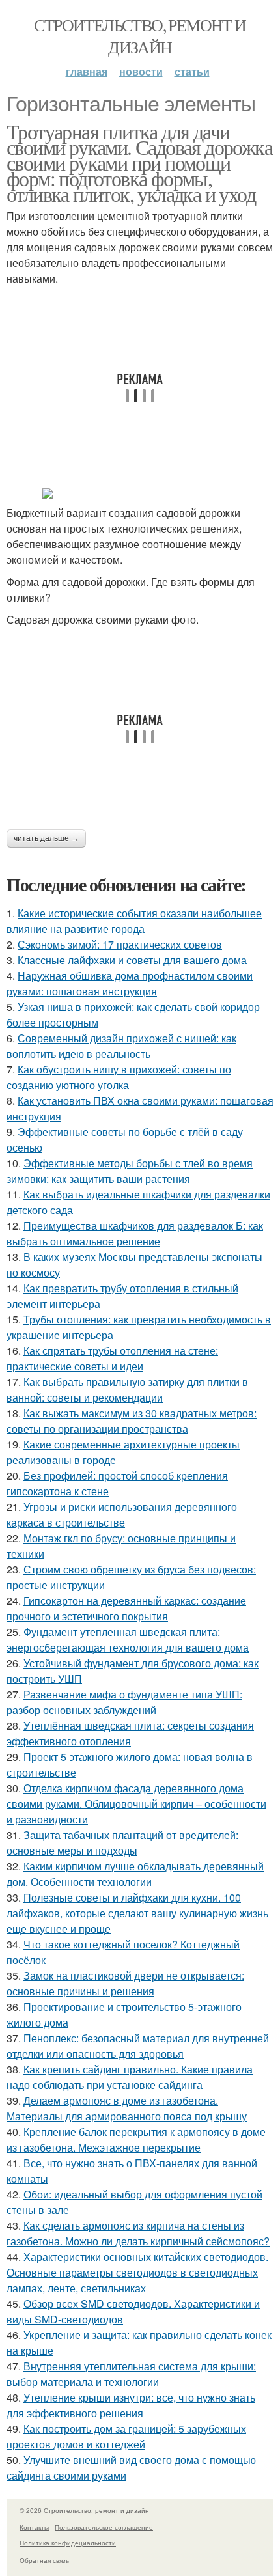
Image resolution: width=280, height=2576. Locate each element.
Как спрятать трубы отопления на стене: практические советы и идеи (112, 1358)
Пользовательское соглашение (104, 2527)
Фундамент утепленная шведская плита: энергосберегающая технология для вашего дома (128, 1640)
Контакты (34, 2527)
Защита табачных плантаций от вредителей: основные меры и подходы (122, 1843)
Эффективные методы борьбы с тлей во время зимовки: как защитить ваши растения (130, 1171)
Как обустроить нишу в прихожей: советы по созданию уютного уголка (119, 1077)
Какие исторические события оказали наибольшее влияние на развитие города (134, 921)
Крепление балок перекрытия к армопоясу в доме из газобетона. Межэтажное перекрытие (136, 2140)
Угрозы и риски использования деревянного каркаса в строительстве (122, 1515)
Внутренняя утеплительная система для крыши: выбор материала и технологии (131, 2374)
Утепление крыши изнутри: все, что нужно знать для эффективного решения (131, 2405)
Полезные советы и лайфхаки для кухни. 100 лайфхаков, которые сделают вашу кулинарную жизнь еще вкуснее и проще (137, 1913)
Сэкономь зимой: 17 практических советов (120, 944)
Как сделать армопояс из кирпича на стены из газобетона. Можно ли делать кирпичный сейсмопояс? (138, 2233)
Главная (87, 71)
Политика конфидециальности (68, 2543)
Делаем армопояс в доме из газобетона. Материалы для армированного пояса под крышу (127, 2108)
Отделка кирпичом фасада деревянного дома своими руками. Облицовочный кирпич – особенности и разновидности (136, 1804)
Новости (141, 71)
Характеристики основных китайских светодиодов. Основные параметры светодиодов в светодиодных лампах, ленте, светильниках (137, 2272)
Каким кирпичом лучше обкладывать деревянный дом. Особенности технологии (135, 1874)
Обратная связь (44, 2560)
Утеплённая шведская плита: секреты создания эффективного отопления (130, 1733)
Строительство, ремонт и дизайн (140, 36)
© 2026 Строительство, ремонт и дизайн (84, 2510)
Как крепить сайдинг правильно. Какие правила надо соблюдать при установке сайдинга (130, 2077)
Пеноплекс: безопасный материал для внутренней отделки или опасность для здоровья (138, 2046)
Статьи (192, 71)
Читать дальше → (46, 838)
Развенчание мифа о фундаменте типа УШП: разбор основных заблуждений (124, 1702)
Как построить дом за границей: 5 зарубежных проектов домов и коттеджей (126, 2436)
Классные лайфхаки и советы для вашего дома (132, 960)
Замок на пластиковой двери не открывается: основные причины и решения (125, 1983)
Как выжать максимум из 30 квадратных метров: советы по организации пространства (132, 1421)
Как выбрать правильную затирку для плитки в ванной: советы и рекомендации (127, 1390)
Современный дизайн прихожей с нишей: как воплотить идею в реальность (121, 1046)
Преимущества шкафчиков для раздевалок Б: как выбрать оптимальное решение (135, 1233)
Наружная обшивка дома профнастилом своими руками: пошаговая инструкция (130, 983)
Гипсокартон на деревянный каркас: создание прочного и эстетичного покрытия (126, 1608)
